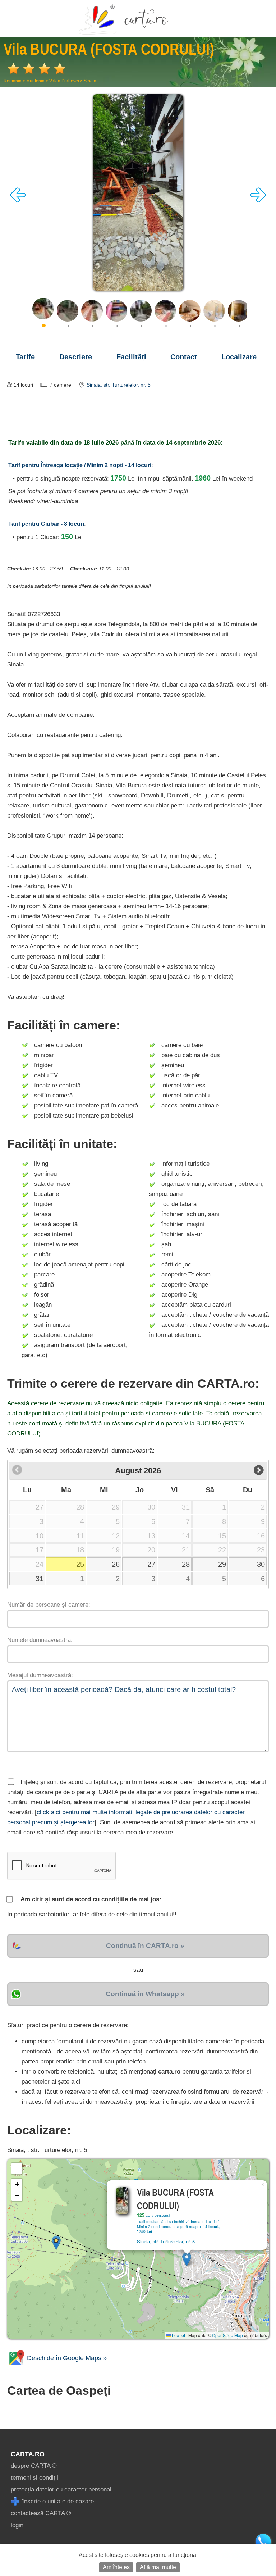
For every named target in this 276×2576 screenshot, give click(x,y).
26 (116, 1564)
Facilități (131, 357)
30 (261, 1564)
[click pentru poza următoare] (258, 201)
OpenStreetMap (227, 2335)
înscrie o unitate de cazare (57, 2501)
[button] (187, 2259)
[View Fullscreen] (17, 2168)
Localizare (239, 357)
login (17, 2525)
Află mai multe (158, 2567)
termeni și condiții (34, 2478)
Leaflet (178, 2335)
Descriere (76, 357)
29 (222, 1564)
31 (40, 1579)
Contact (184, 357)
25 (80, 1564)
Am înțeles (116, 2567)
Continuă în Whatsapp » (145, 1994)
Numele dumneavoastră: (40, 1640)
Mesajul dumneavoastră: (40, 1675)
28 (186, 1564)
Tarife (25, 357)
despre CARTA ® (34, 2466)
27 (151, 1564)
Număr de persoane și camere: (49, 1605)
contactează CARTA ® (41, 2513)
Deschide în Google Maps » (66, 2358)
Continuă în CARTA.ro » (145, 1946)
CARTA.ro (28, 2454)
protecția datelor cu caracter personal (61, 2489)
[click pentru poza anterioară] (18, 201)
